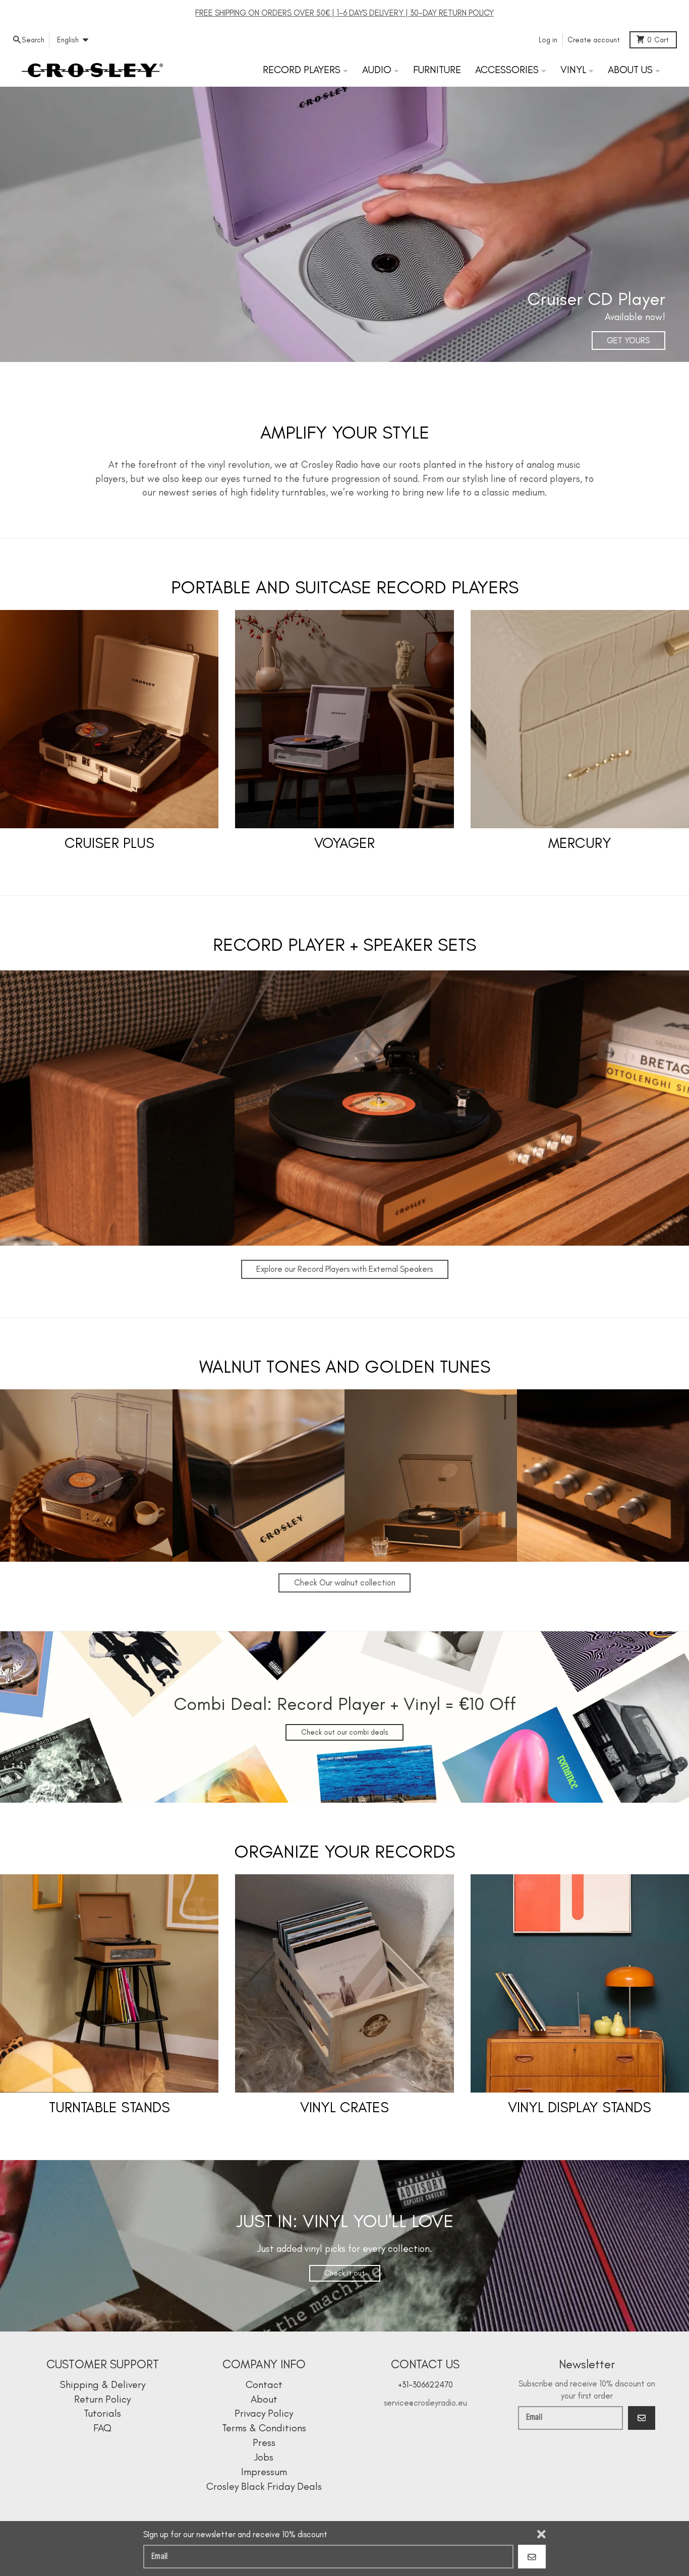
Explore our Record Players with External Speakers (344, 1269)
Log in (548, 40)
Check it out (344, 2273)
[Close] (541, 2534)
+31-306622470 (425, 2384)
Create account (594, 40)
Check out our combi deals (345, 1732)
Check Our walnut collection (345, 1582)
